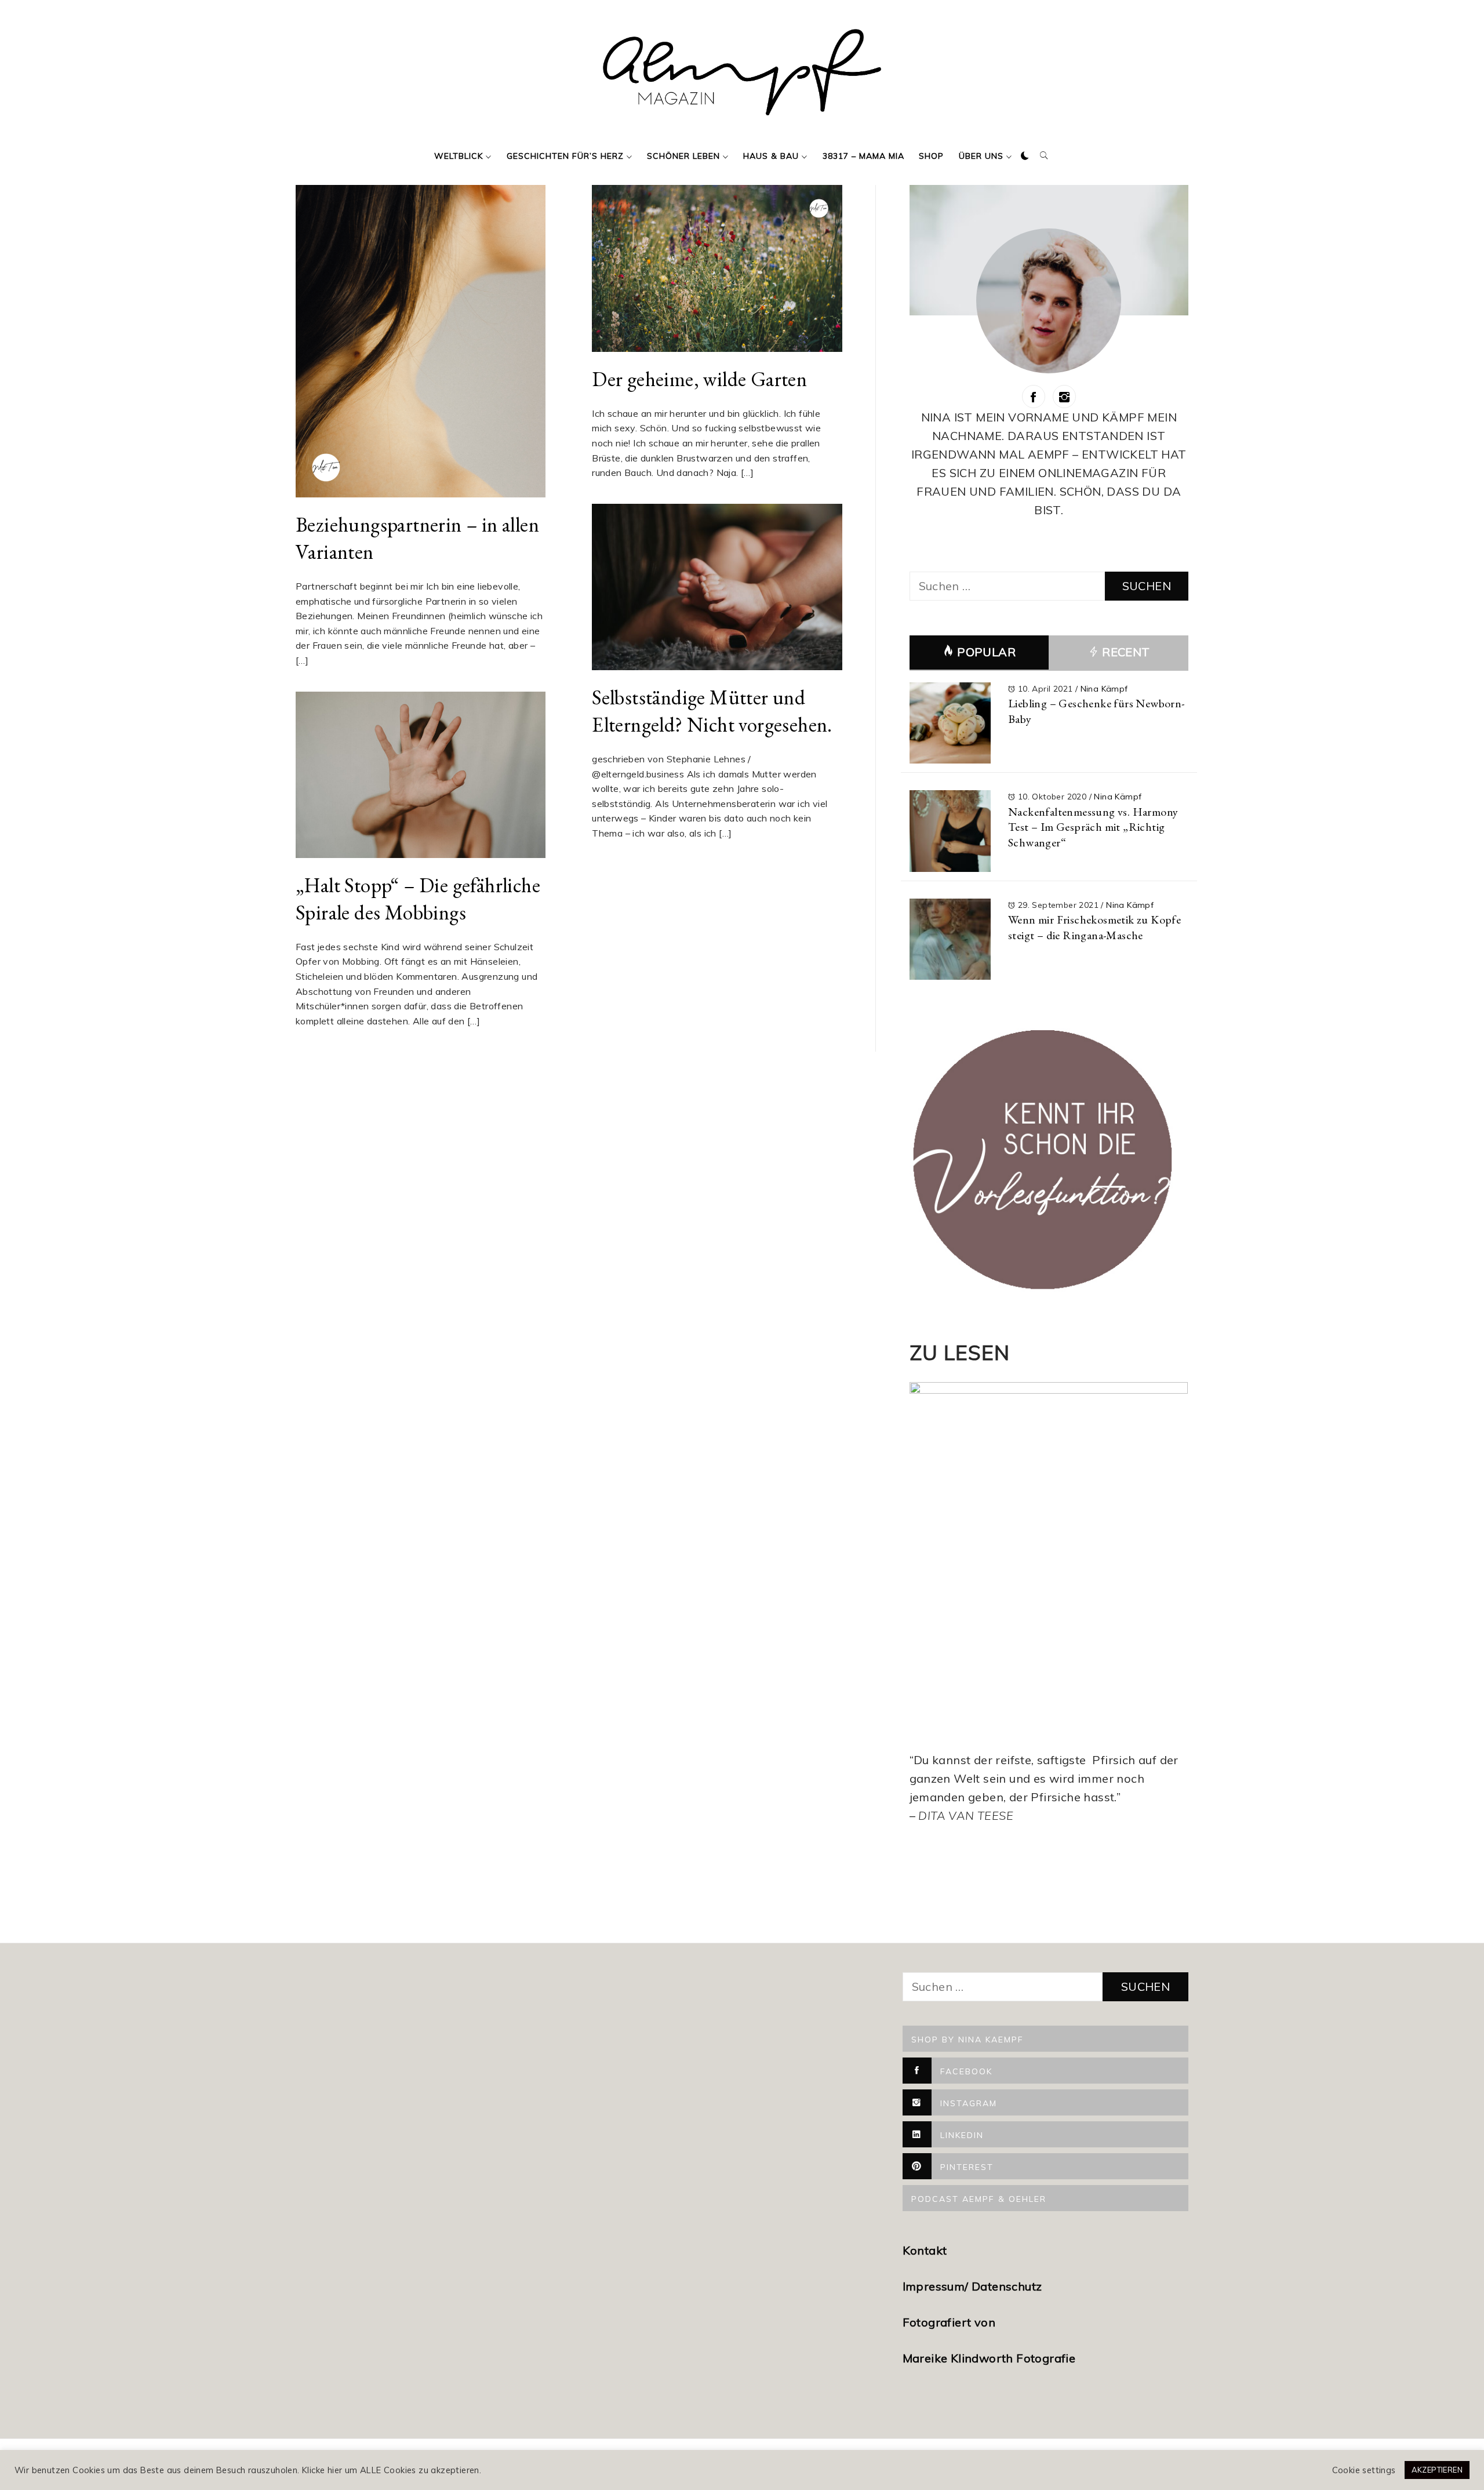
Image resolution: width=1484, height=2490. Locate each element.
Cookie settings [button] (1364, 2470)
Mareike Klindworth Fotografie (989, 2358)
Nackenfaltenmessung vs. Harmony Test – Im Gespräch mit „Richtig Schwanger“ (1093, 827)
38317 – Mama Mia (863, 156)
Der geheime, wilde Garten (699, 379)
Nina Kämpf (1104, 689)
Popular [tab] (986, 652)
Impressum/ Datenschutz (974, 2286)
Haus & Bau (771, 156)
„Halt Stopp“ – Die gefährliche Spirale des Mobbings (418, 899)
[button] (1025, 156)
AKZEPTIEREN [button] (1437, 2470)
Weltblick (459, 156)
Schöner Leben (683, 156)
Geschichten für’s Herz (565, 156)
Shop (931, 156)
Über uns (981, 156)
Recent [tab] (1125, 652)
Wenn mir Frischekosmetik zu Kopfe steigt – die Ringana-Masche (1094, 927)
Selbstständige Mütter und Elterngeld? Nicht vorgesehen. (712, 711)
